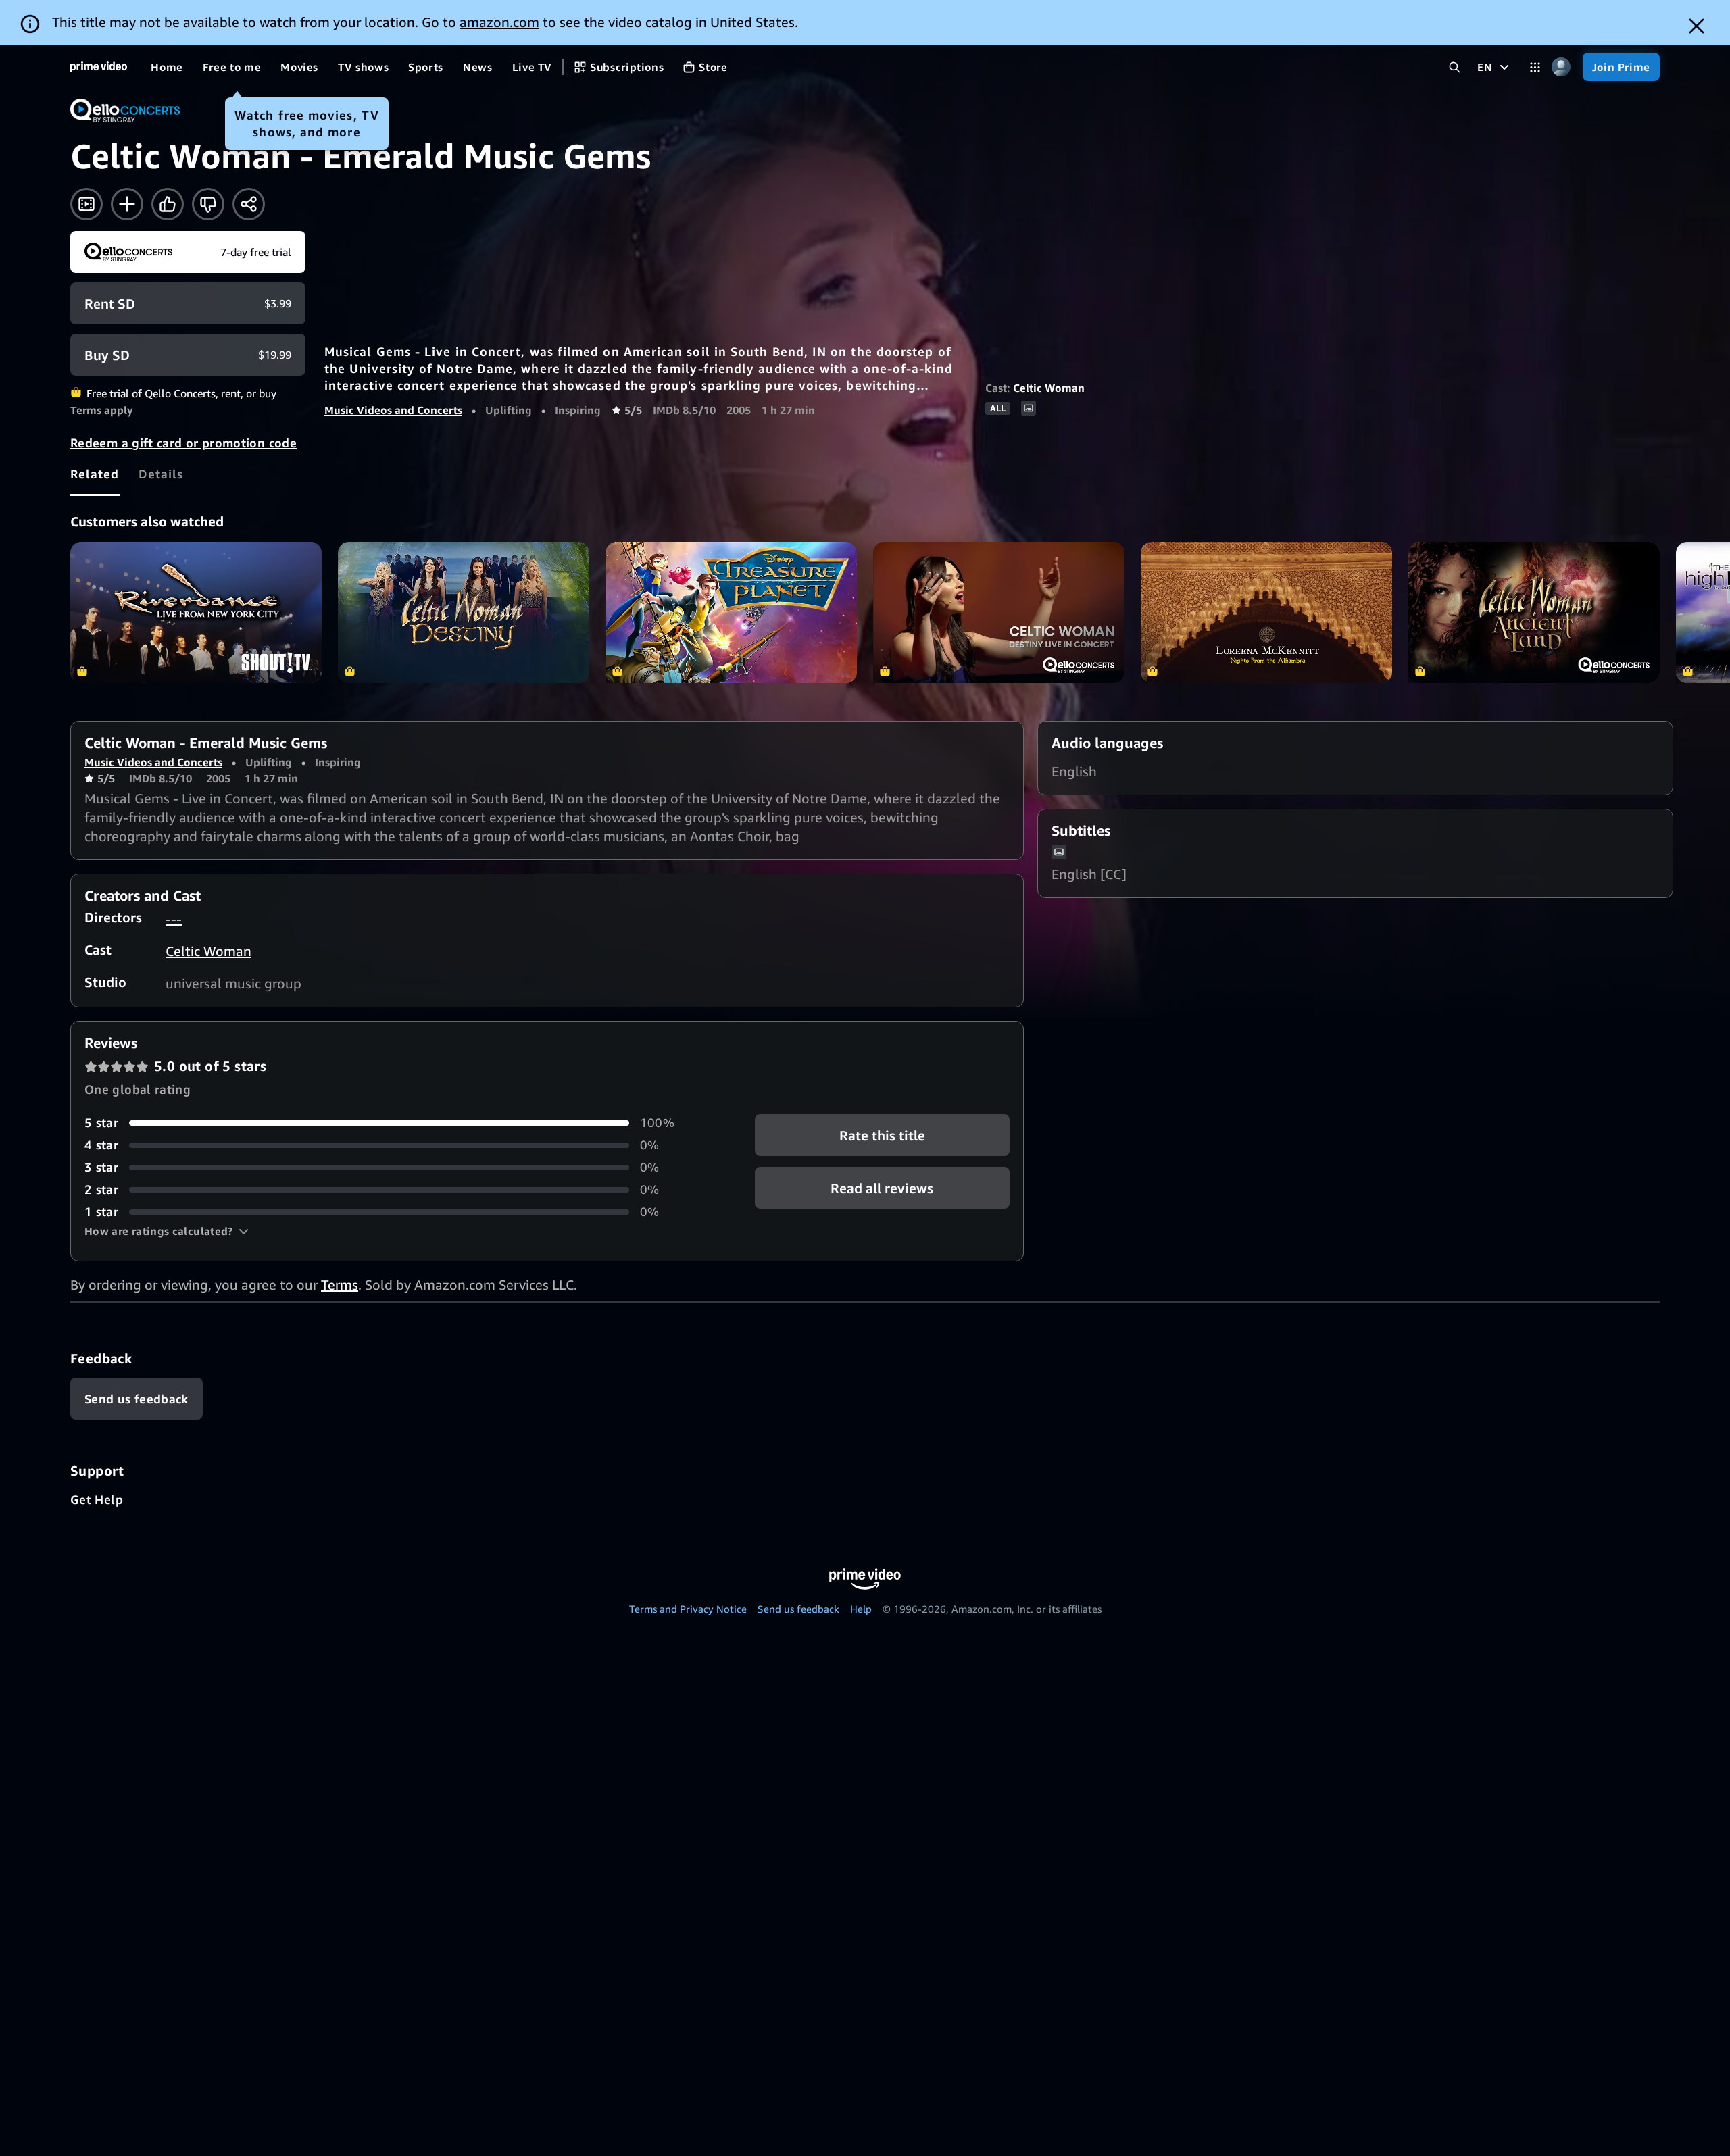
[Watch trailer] (86, 204)
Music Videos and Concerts (393, 410)
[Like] (168, 204)
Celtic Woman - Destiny (999, 612)
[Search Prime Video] (1455, 67)
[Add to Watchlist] (127, 204)
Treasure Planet (731, 612)
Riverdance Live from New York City (196, 612)
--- (174, 919)
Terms (340, 1285)
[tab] (95, 474)
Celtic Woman (1049, 388)
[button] (167, 1231)
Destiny (464, 612)
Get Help (97, 1499)
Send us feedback (798, 1609)
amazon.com (499, 22)
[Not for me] (208, 204)
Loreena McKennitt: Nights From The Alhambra (1266, 612)
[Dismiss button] (1697, 26)
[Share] (249, 204)
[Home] (99, 67)
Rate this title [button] (882, 1135)
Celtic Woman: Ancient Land (1534, 612)
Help (861, 1609)
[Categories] (1535, 67)
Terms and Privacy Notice (688, 1609)
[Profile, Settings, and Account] (1561, 67)
